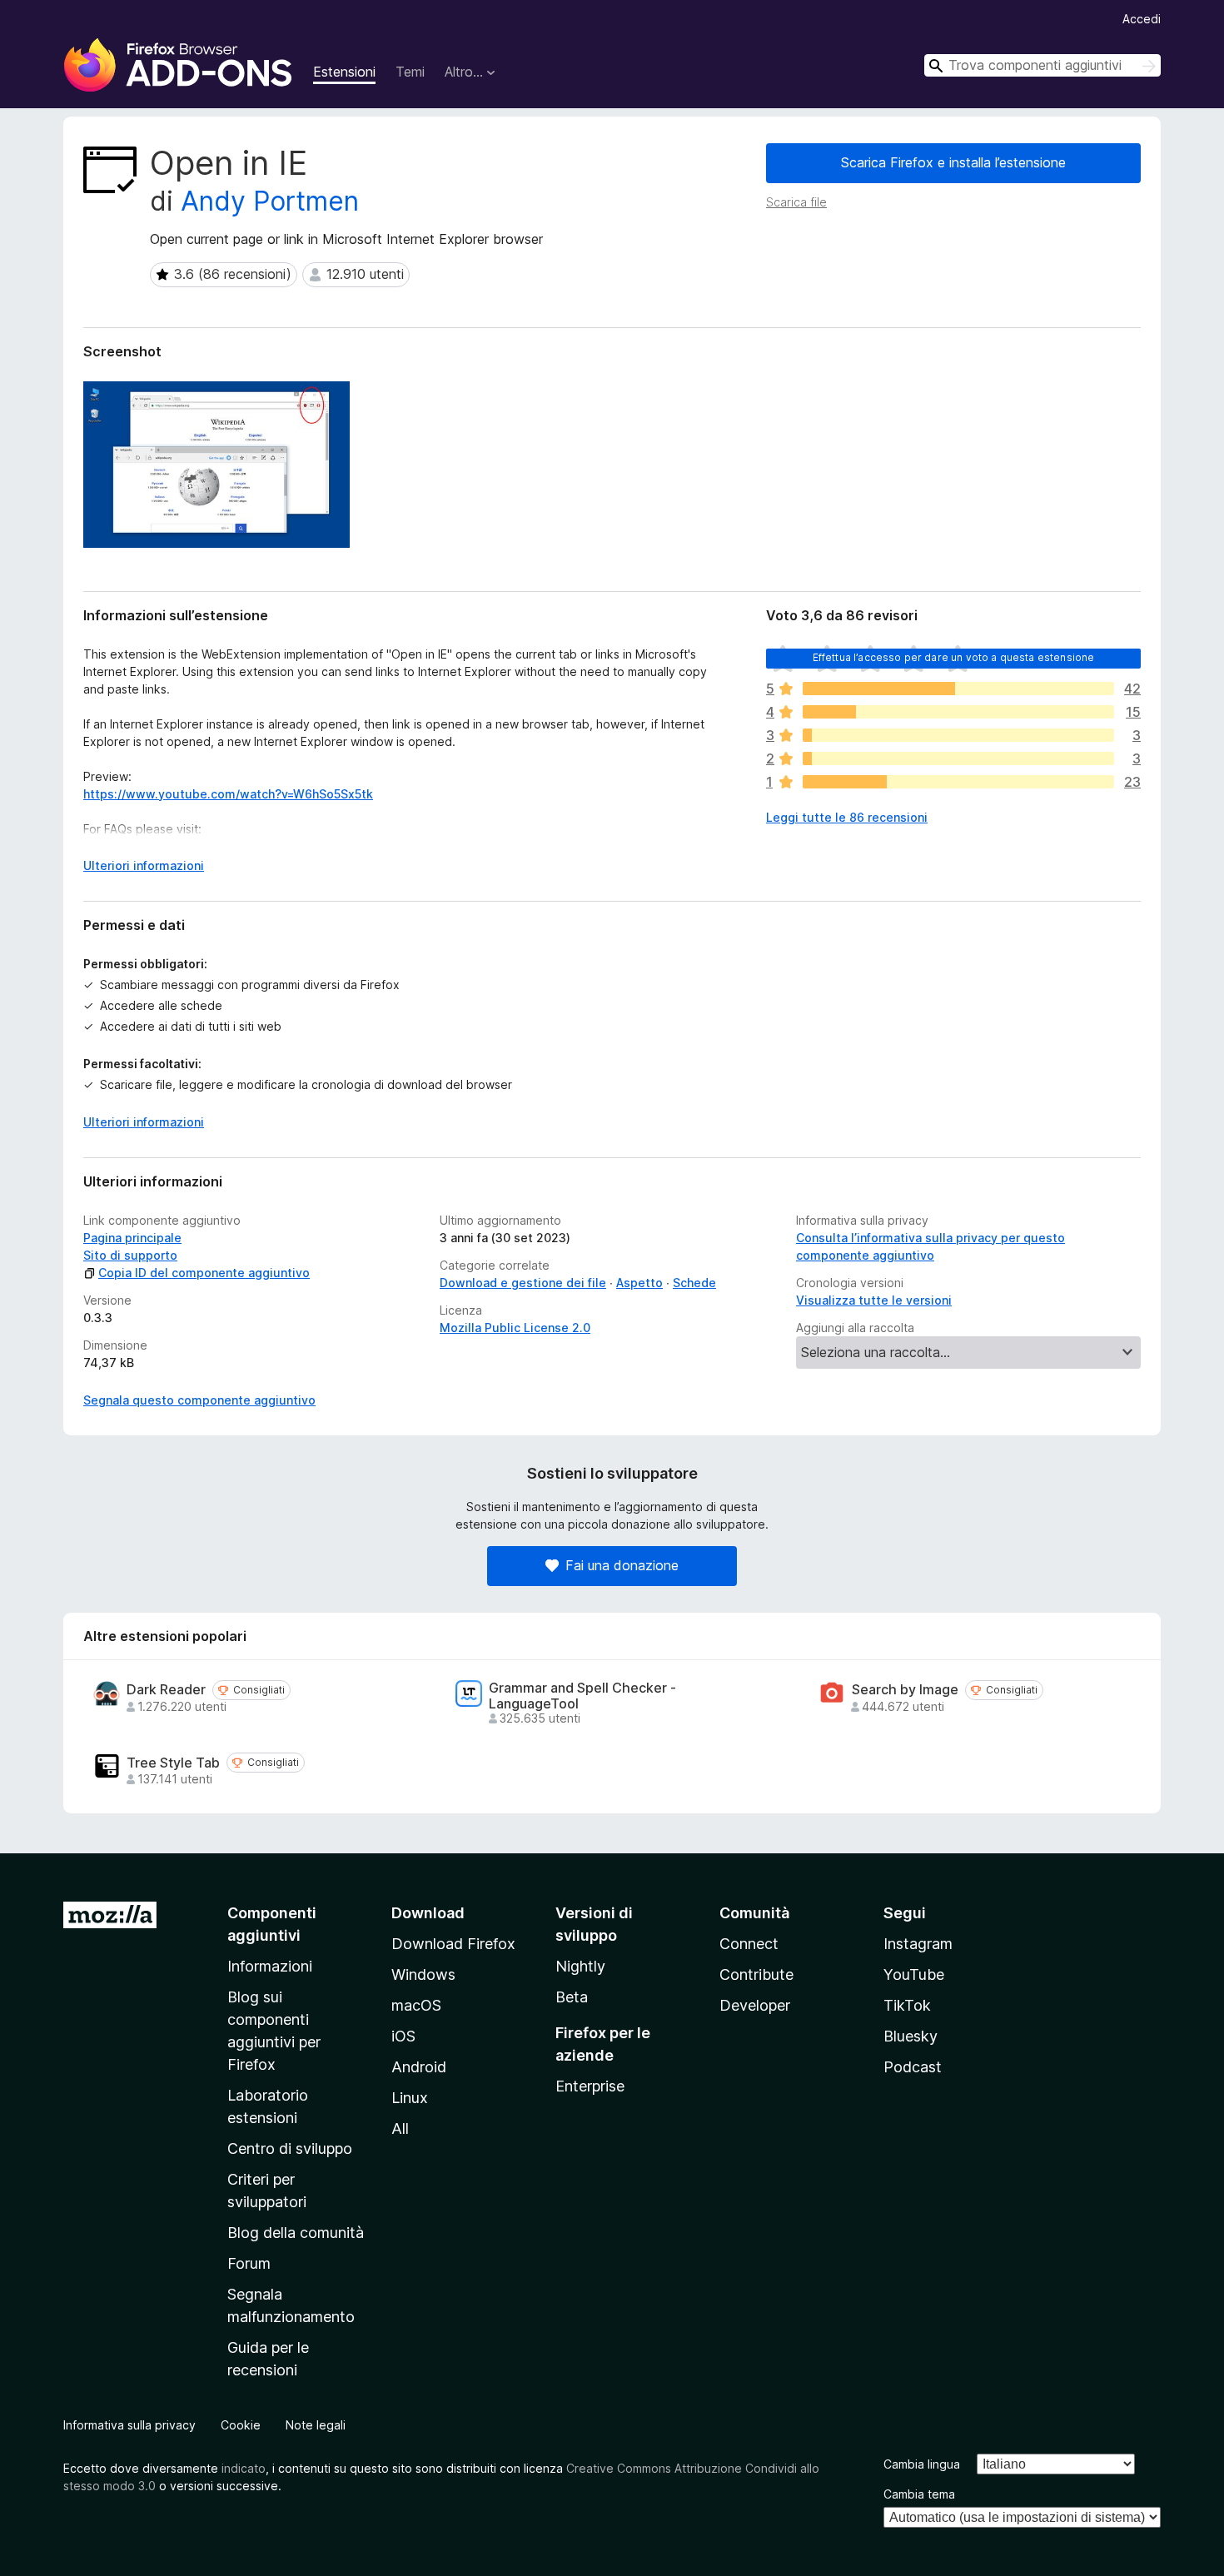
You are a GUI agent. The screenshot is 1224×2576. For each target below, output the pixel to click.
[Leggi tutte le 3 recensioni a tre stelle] (958, 735)
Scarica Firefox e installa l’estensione (953, 162)
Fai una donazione (622, 1565)
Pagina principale (132, 1238)
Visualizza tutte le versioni (874, 1300)
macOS (416, 2005)
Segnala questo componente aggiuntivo (199, 1400)
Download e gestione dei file (523, 1283)
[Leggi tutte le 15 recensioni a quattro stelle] (958, 712)
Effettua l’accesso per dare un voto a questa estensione (954, 657)
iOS (403, 2036)
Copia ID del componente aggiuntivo (204, 1273)
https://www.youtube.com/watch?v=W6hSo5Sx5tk (228, 794)
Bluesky (911, 2036)
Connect (749, 1944)
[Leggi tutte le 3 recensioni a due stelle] (958, 758)
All (400, 2128)
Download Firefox (453, 1944)
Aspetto (639, 1283)
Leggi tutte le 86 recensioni (847, 817)
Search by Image (905, 1690)
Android (419, 2067)
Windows (423, 1974)
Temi (410, 72)
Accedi (1142, 19)
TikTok (907, 2005)
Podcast (913, 2067)
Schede (694, 1283)
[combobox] (1042, 65)
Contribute (756, 1974)
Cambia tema (919, 2494)
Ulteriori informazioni (144, 865)
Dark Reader (166, 1690)
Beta (572, 1997)
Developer (755, 2005)
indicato (244, 2468)
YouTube (914, 1974)
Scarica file (796, 202)
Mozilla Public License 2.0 (515, 1328)
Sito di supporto (130, 1255)
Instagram (918, 1944)
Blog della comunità (296, 2233)
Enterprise (590, 2086)
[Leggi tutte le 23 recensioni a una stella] (958, 782)
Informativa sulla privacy (129, 2425)
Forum (249, 2263)
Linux (410, 2098)
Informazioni (270, 1966)
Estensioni (344, 72)
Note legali (316, 2425)
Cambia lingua (922, 2464)
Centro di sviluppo (290, 2148)
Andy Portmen (270, 201)
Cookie (241, 2425)
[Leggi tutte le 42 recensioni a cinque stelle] (958, 689)
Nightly (580, 1966)
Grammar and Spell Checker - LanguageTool (582, 1696)
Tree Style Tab (173, 1763)
